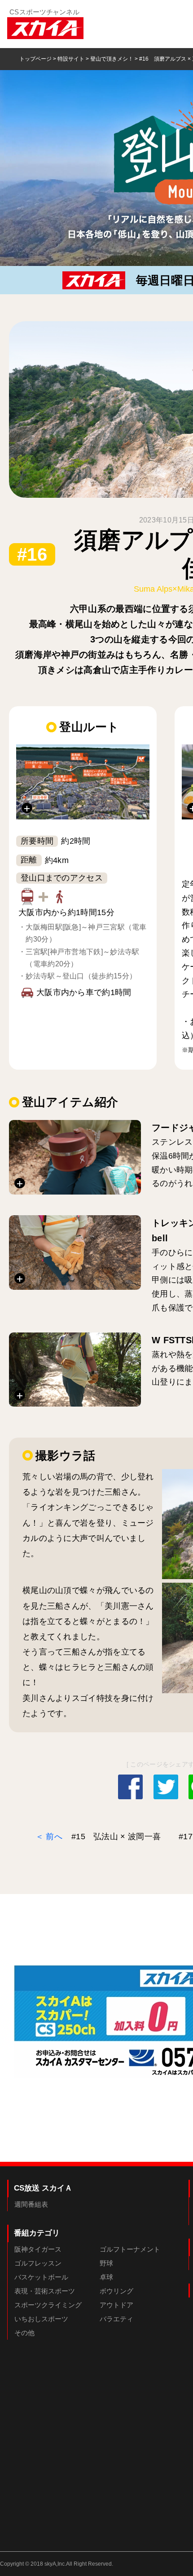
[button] (83, 782)
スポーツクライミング (48, 2305)
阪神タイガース (38, 2249)
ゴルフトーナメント (130, 2249)
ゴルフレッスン (38, 2263)
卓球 (106, 2277)
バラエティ (116, 2319)
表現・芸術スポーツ (45, 2291)
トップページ (35, 59)
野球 (106, 2263)
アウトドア (116, 2305)
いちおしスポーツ (41, 2319)
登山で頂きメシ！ (112, 59)
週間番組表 (31, 2204)
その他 (24, 2333)
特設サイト (71, 59)
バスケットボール (41, 2277)
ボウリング (116, 2291)
